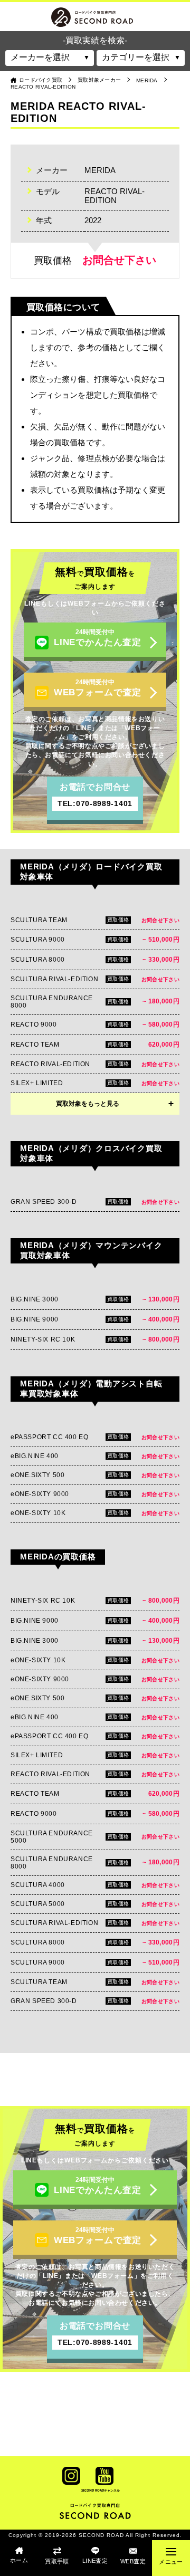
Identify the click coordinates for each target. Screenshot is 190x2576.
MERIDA (147, 80)
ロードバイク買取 (41, 80)
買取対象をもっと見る (88, 1104)
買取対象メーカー (99, 80)
